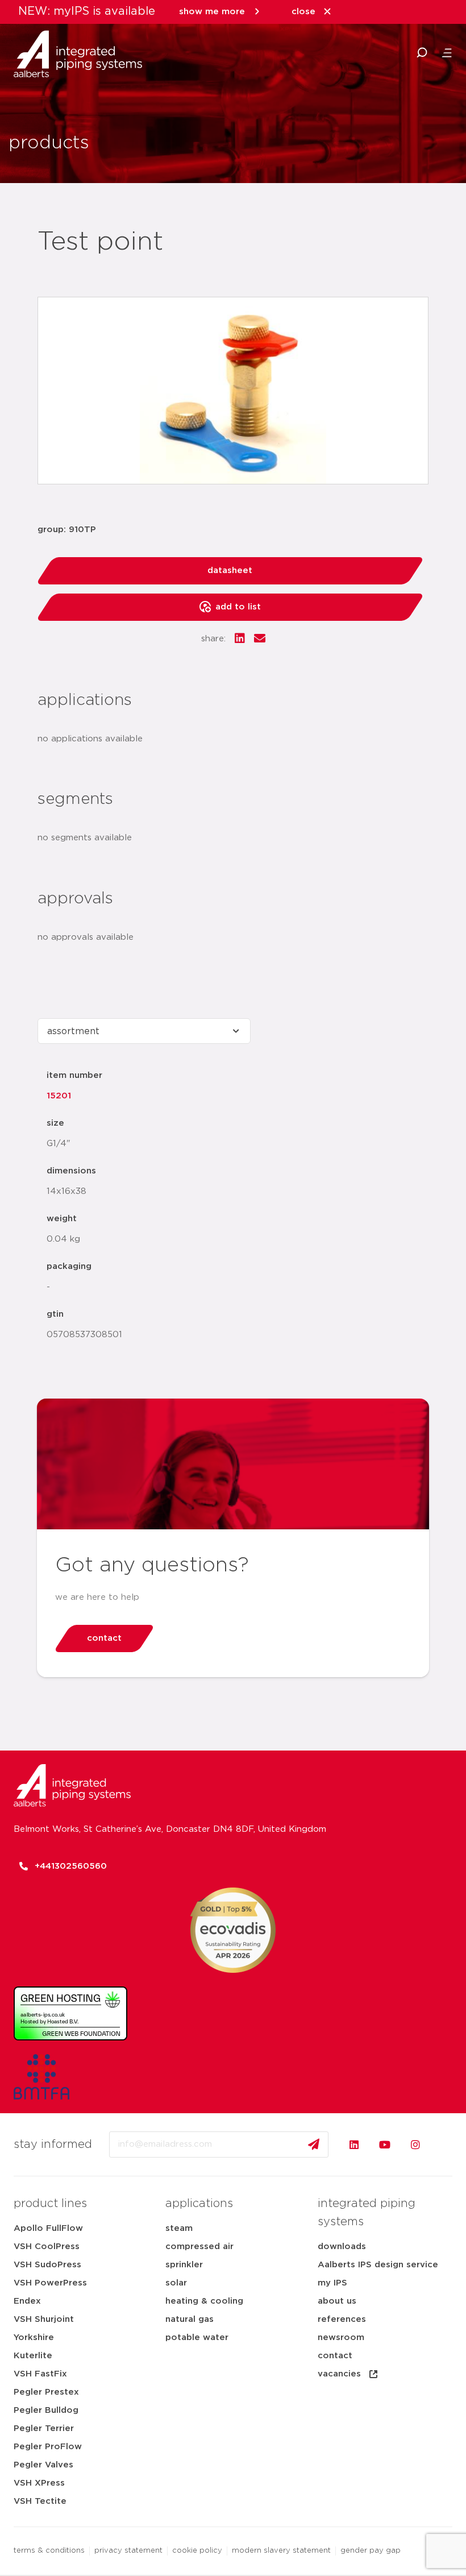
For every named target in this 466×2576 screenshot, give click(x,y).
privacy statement (128, 2551)
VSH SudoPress (47, 2265)
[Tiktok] (446, 2144)
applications (199, 2204)
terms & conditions (49, 2551)
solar (176, 2283)
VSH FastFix (40, 2374)
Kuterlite (33, 2356)
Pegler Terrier (44, 2428)
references (342, 2319)
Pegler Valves (43, 2465)
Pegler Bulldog (46, 2410)
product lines (50, 2204)
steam (179, 2228)
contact (335, 2356)
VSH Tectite (40, 2501)
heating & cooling (204, 2301)
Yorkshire (34, 2338)
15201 (59, 1096)
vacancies (339, 2374)
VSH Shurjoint (44, 2319)
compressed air (199, 2247)
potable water (197, 2338)
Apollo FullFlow (48, 2228)
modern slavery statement (281, 2551)
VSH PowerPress (50, 2283)
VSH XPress (39, 2483)
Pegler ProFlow (48, 2447)
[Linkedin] (354, 2144)
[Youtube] (385, 2144)
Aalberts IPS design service (378, 2265)
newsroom (341, 2338)
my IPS (332, 2283)
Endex (27, 2301)
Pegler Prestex (46, 2392)
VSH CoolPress (47, 2247)
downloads (342, 2247)
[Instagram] (415, 2144)
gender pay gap (371, 2551)
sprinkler (184, 2265)
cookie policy (197, 2551)
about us (337, 2301)
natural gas (190, 2319)
